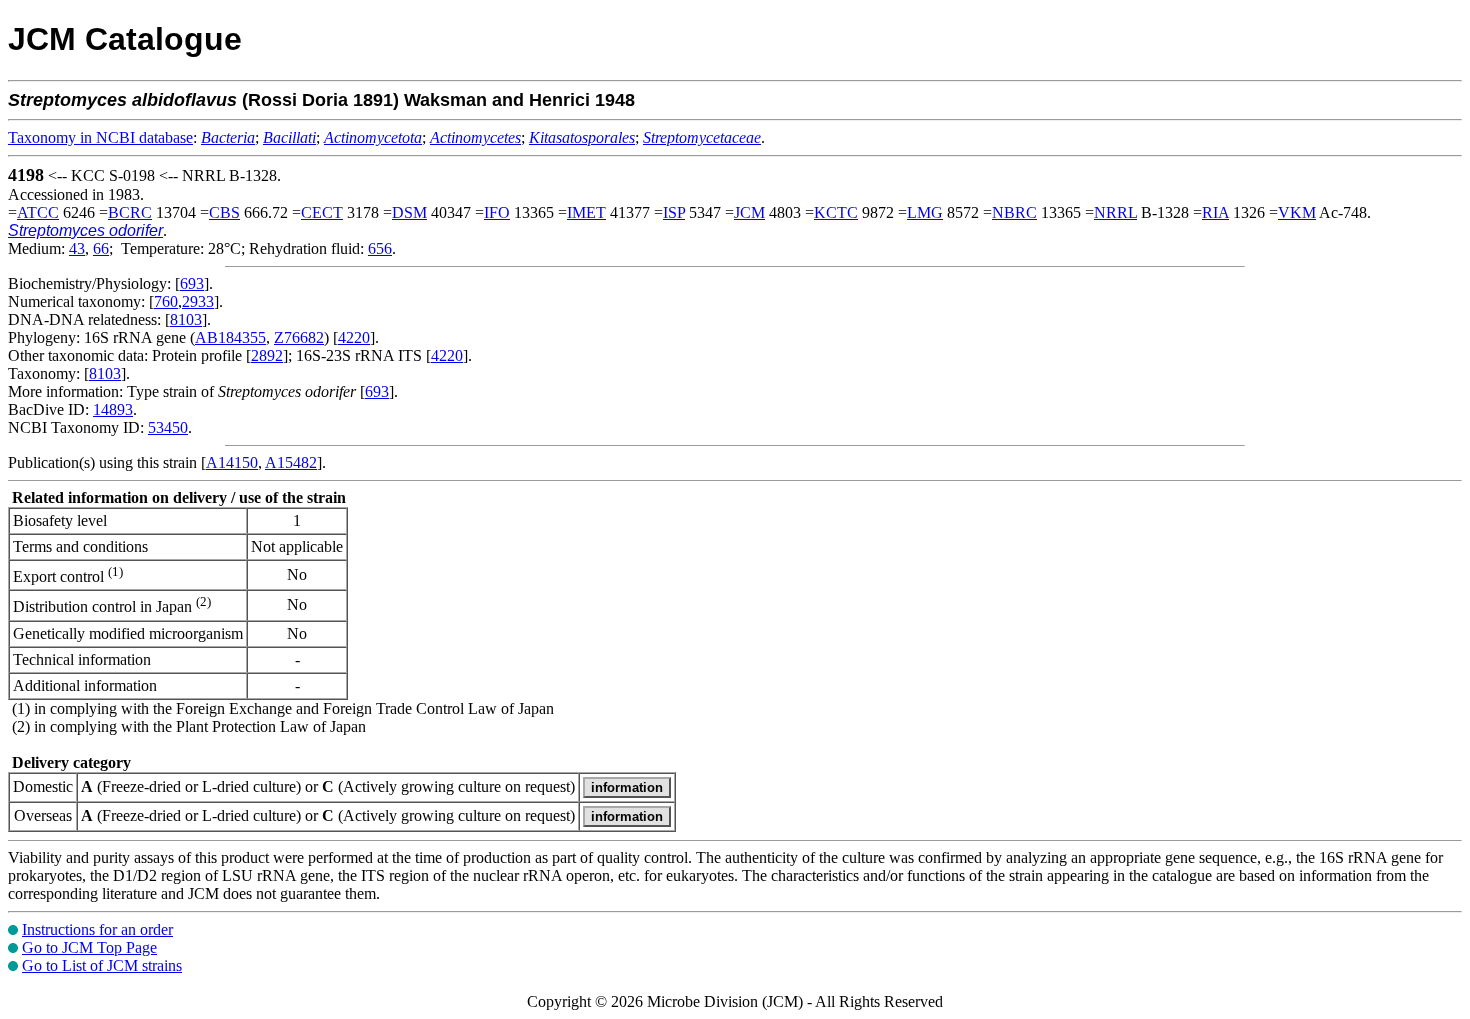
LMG (925, 212)
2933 (198, 301)
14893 (113, 409)
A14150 (232, 462)
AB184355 (230, 337)
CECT (322, 212)
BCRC (130, 212)
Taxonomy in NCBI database (100, 137)
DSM (409, 212)
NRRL (1115, 212)
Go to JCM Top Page (89, 947)
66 (101, 248)
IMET (586, 212)
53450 (168, 427)
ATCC (38, 212)
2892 (267, 355)
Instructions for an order (97, 929)
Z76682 (299, 337)
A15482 (291, 462)
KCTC (836, 212)
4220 (354, 337)
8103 (186, 319)
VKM (1297, 212)
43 (77, 248)
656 (380, 248)
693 (192, 283)
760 (166, 301)
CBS (224, 212)
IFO (497, 212)
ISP (674, 212)
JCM (749, 212)
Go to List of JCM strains (102, 965)
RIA (1215, 212)
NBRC (1014, 212)
